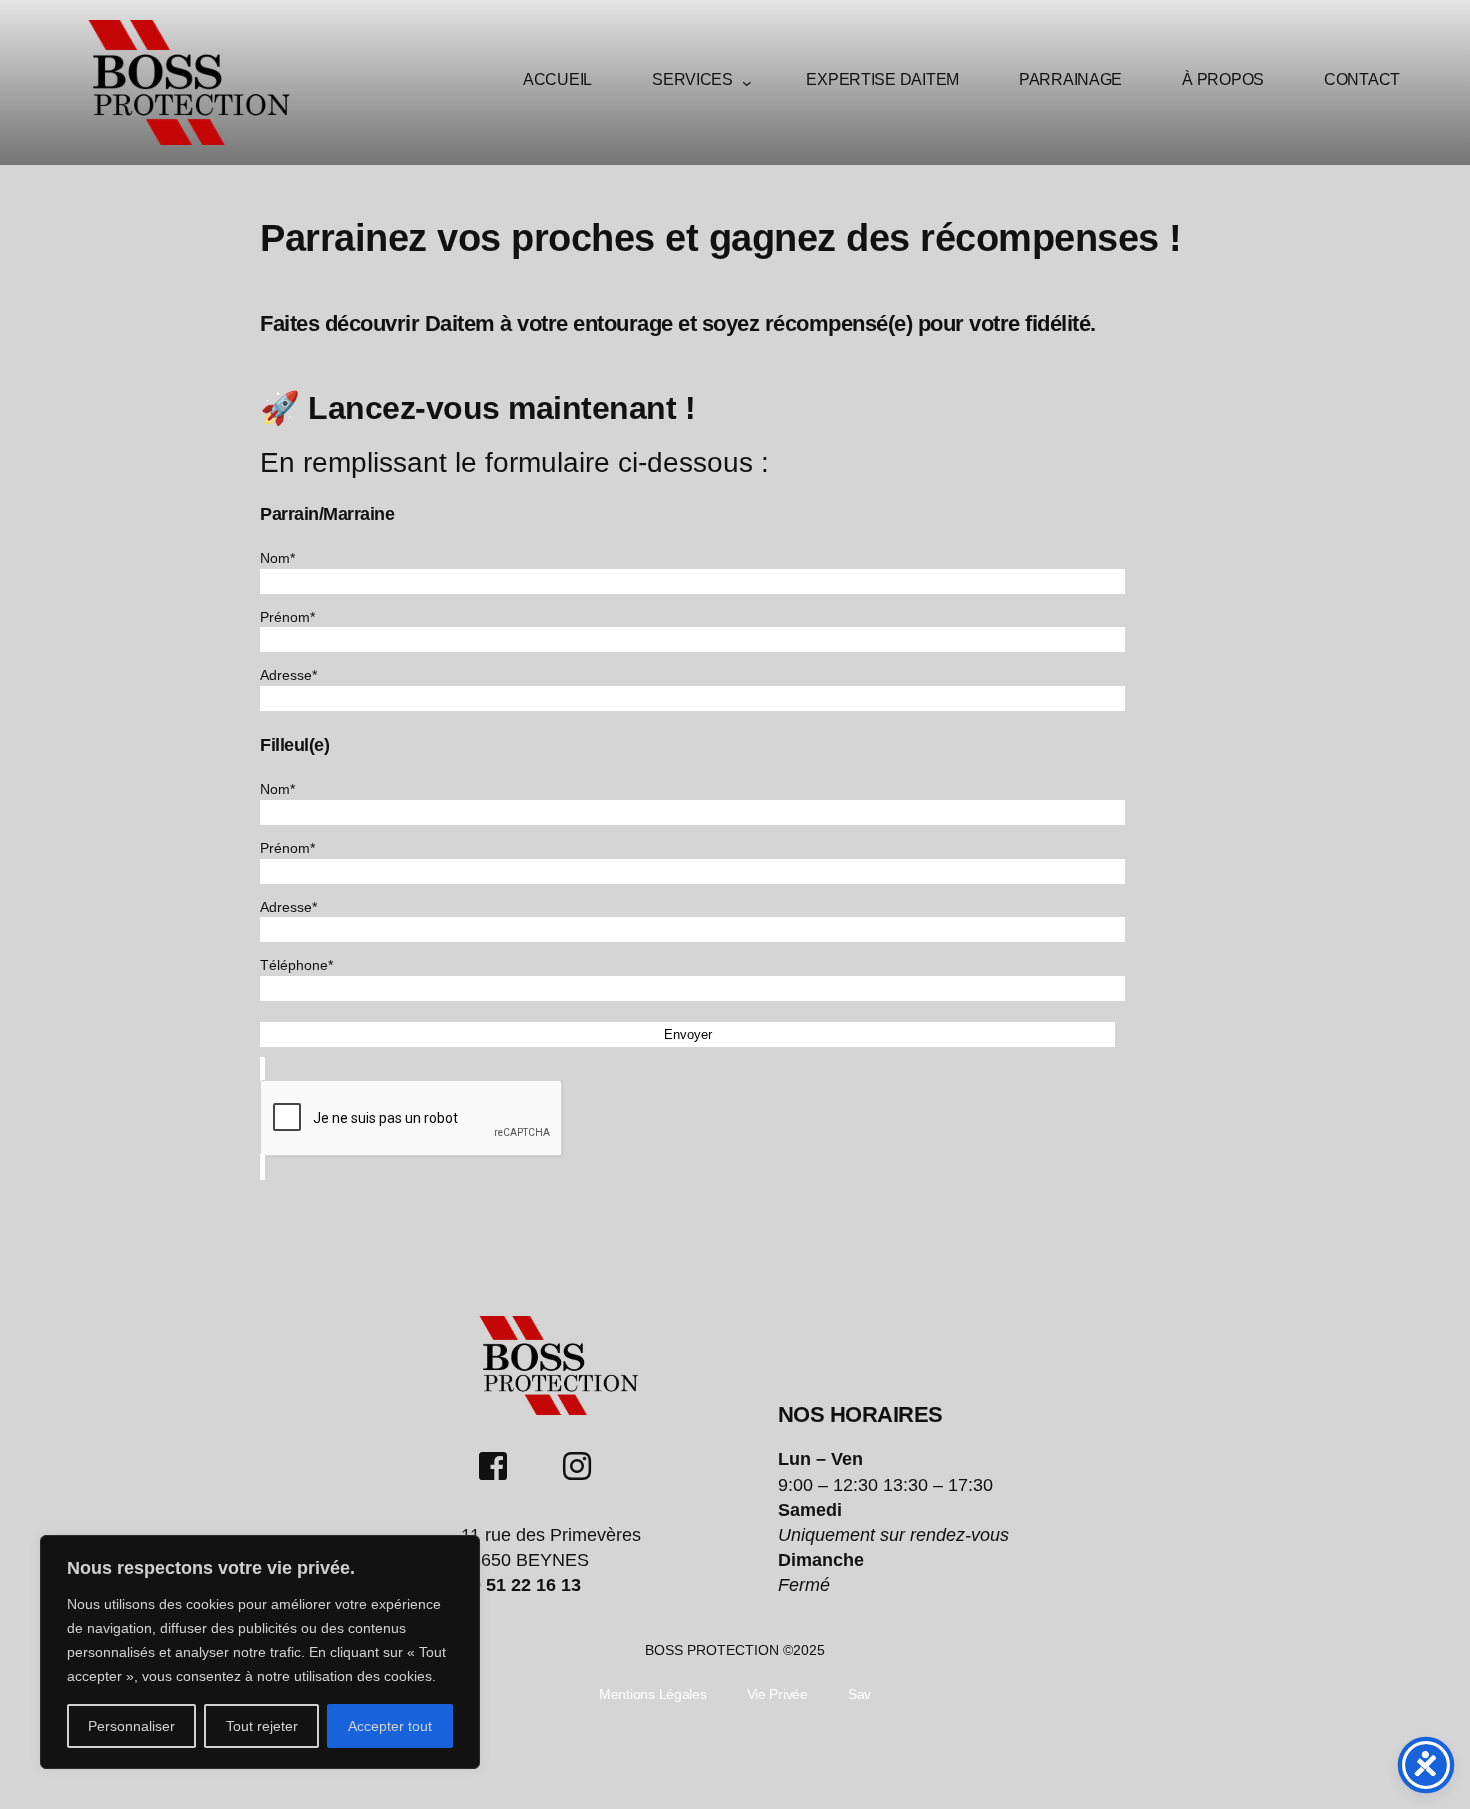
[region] (260, 1652)
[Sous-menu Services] (747, 83)
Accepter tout (390, 1726)
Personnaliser (131, 1726)
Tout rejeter (262, 1726)
